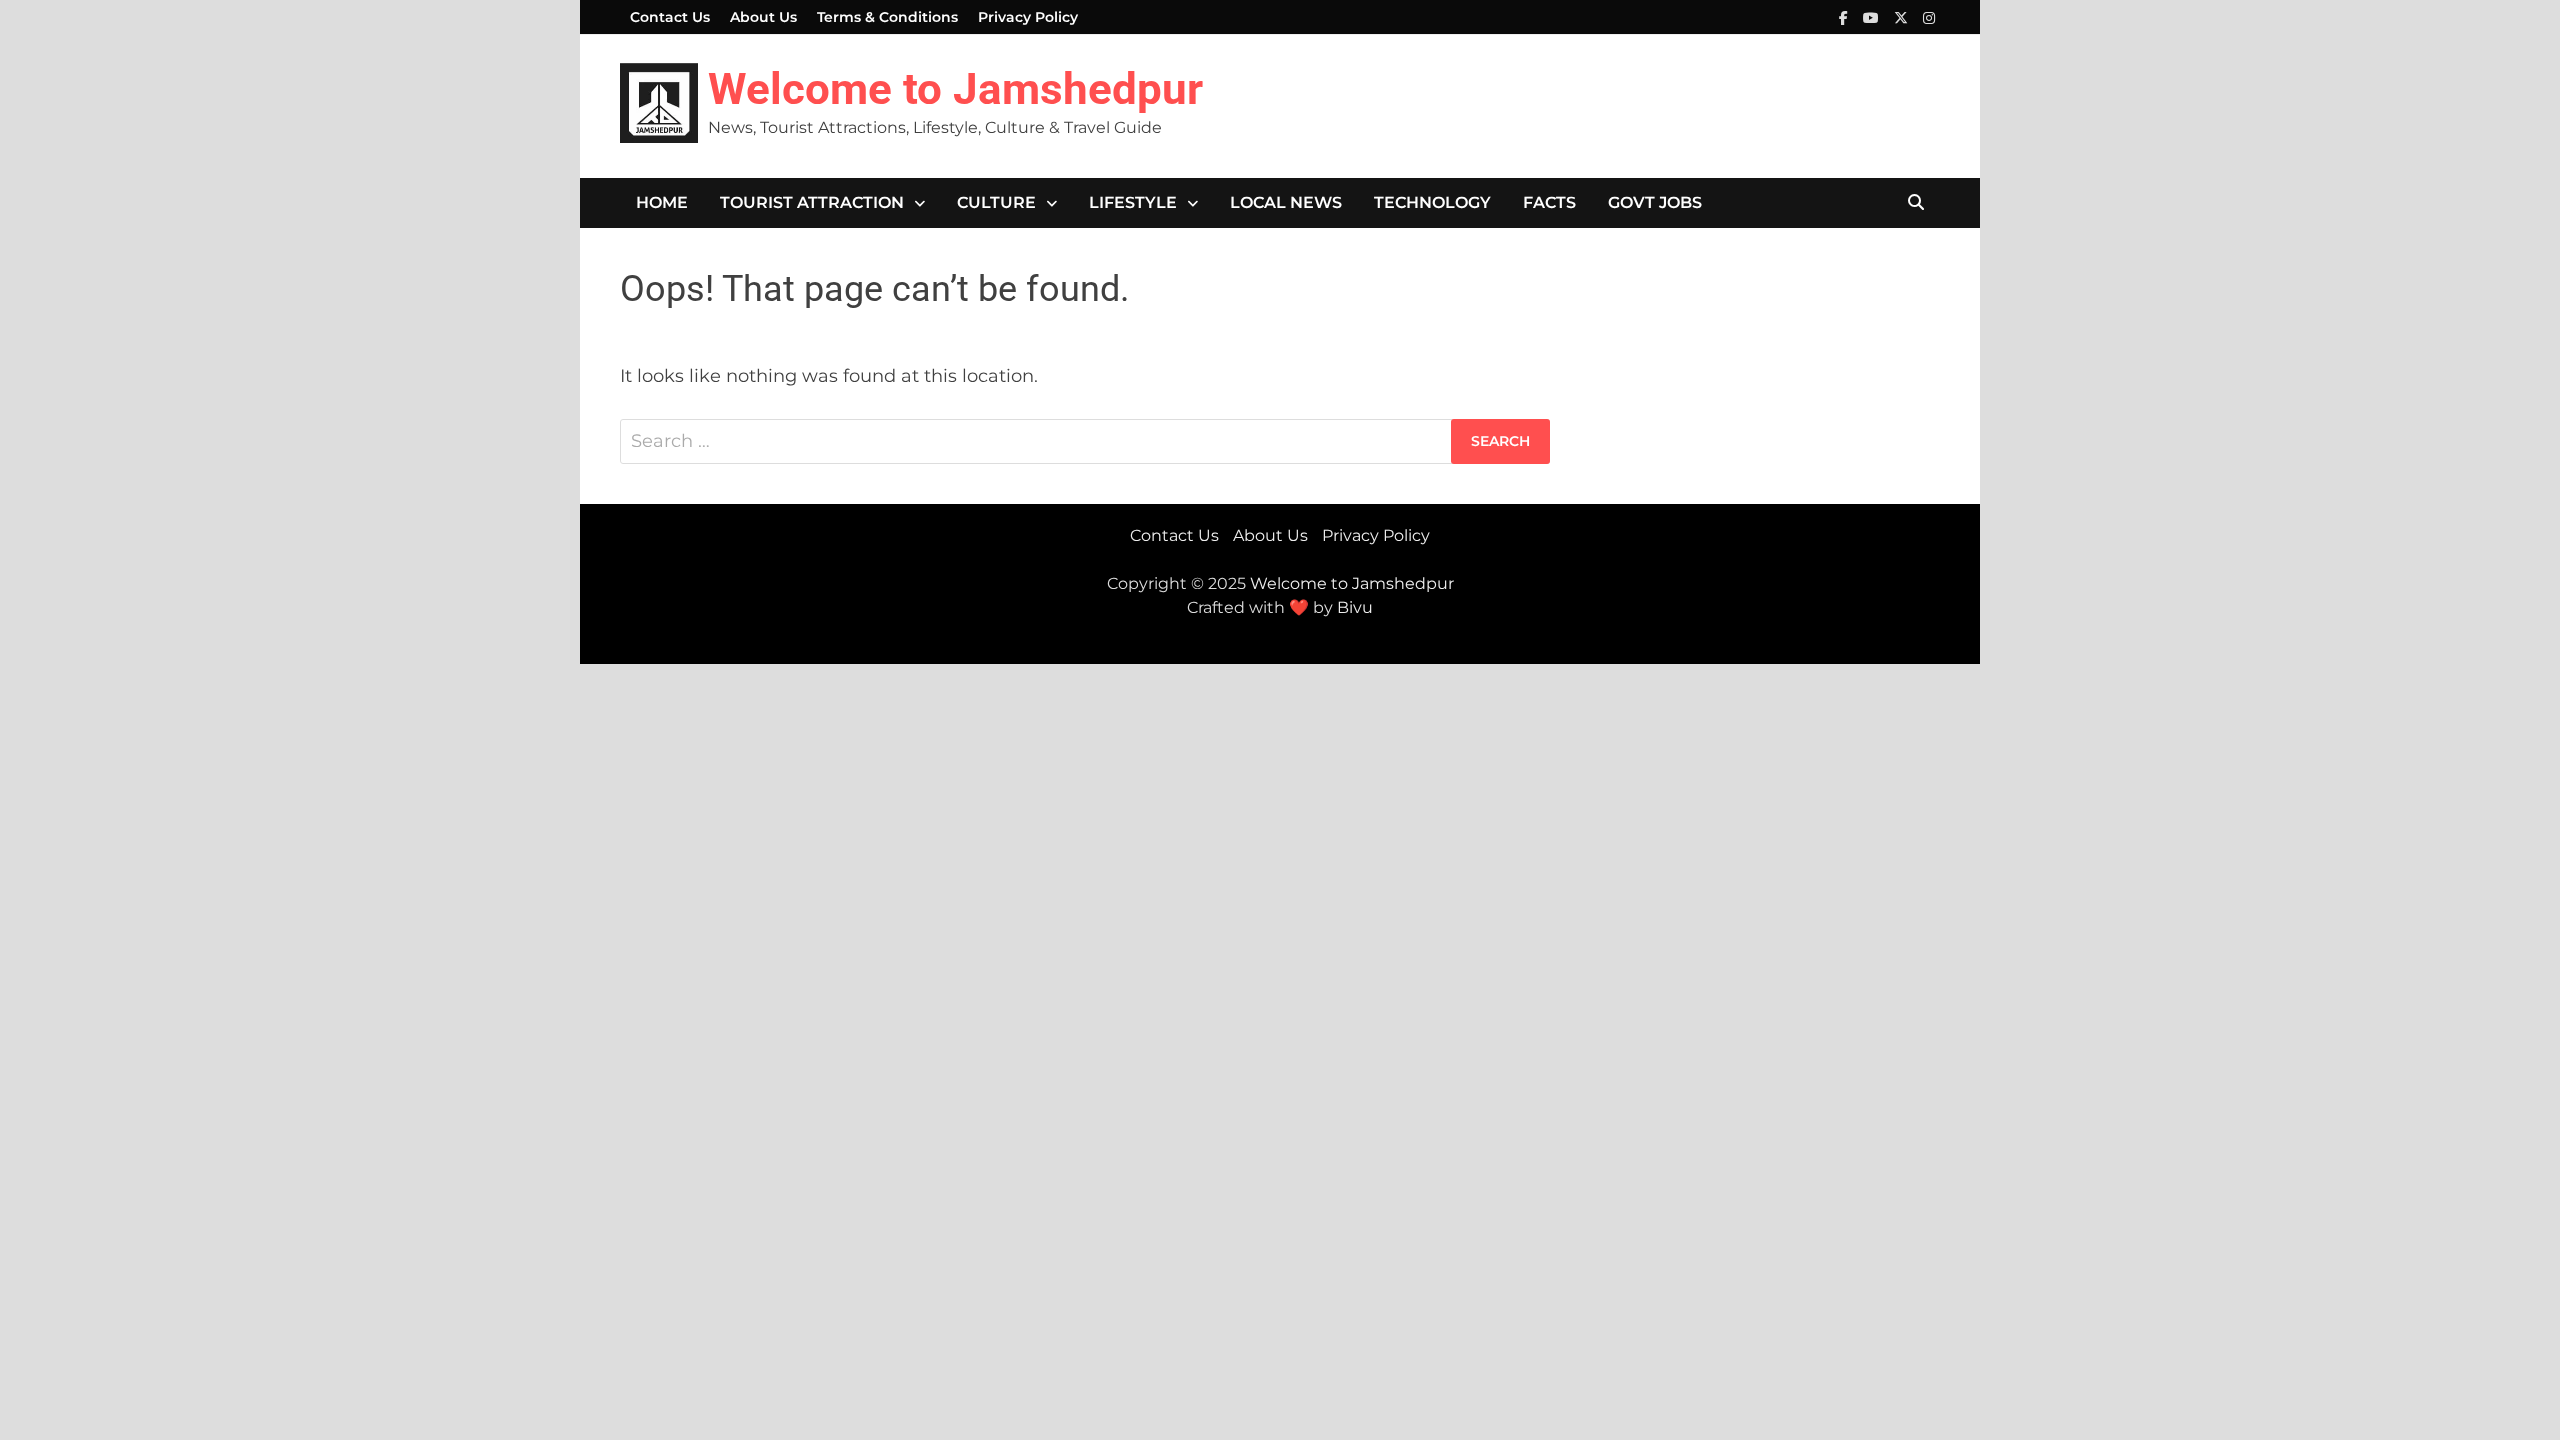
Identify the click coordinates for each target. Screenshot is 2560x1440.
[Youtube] (1873, 17)
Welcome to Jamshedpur (955, 89)
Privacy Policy (1028, 17)
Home (662, 202)
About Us (763, 17)
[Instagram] (1929, 17)
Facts (1549, 202)
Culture (996, 202)
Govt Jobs (1655, 202)
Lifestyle (1133, 202)
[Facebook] (1846, 17)
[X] (1903, 17)
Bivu (1355, 607)
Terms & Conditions (887, 17)
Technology (1432, 202)
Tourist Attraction (812, 202)
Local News (1286, 202)
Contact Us (670, 17)
